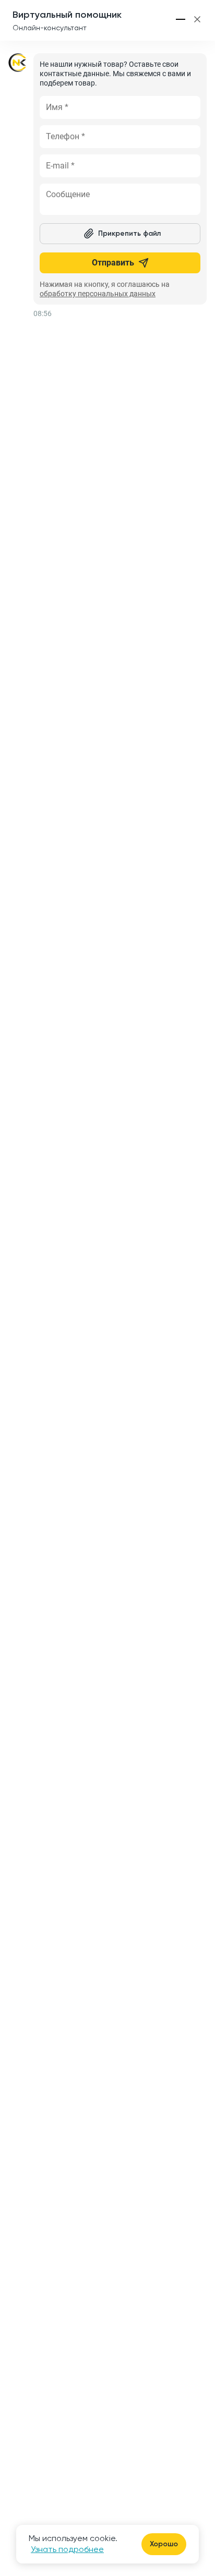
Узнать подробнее (67, 2549)
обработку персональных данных (98, 294)
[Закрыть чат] (197, 19)
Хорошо (164, 2544)
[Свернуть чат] (181, 19)
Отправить (113, 263)
